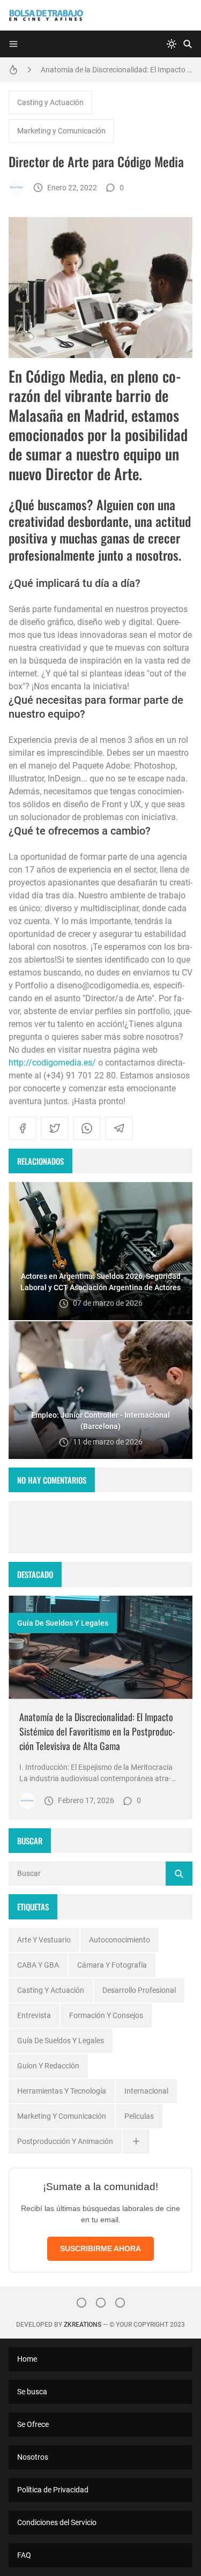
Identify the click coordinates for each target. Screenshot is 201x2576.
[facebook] (23, 1128)
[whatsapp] (87, 1128)
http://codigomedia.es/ (52, 1063)
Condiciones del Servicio (57, 2522)
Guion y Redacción (48, 2066)
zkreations (83, 2325)
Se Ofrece (33, 2424)
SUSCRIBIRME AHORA (100, 2249)
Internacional (146, 2091)
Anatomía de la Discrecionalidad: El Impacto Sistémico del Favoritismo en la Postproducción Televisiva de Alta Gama (117, 70)
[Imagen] (100, 1647)
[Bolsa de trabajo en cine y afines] (17, 188)
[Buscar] (188, 44)
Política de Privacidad (53, 2490)
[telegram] (119, 1128)
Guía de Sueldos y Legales (63, 1623)
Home (27, 2359)
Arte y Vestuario (44, 1940)
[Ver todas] (136, 2142)
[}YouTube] (120, 2303)
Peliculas (139, 2116)
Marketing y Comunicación (61, 131)
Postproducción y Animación (65, 2141)
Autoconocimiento (120, 1940)
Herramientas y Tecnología (62, 2091)
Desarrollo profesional (139, 1990)
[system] (172, 44)
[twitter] (55, 1128)
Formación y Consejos (106, 2015)
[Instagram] (81, 2303)
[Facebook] (101, 2303)
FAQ (24, 2555)
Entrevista (34, 2015)
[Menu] (13, 44)
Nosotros (33, 2457)
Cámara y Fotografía (112, 1965)
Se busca (32, 2392)
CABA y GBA (38, 1965)
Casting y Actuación (50, 102)
